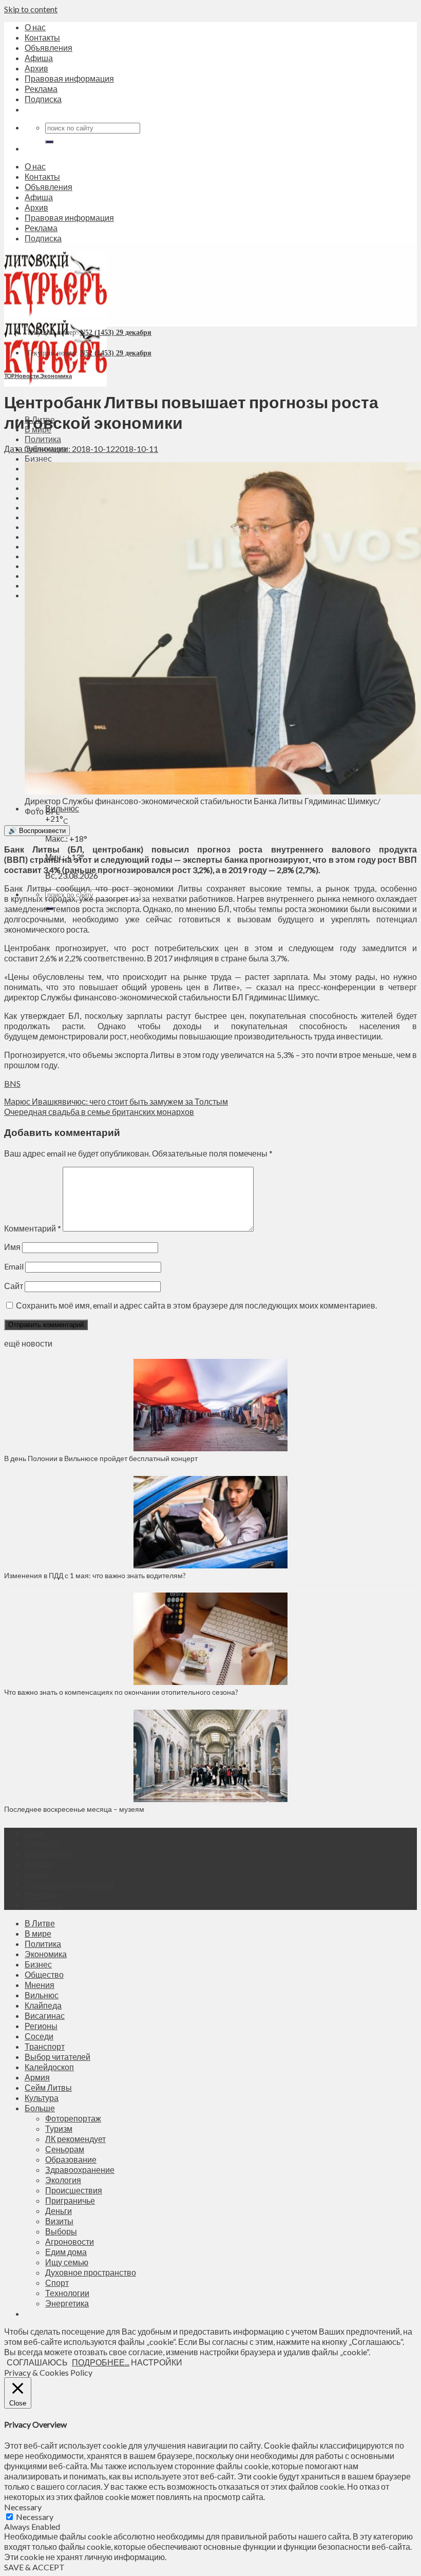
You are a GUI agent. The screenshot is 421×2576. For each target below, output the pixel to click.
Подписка (43, 99)
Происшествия (74, 2190)
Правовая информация (69, 78)
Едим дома (66, 2252)
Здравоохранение (80, 2170)
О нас (35, 27)
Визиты (59, 2221)
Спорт (57, 2283)
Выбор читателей (58, 2057)
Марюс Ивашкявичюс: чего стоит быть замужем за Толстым (116, 1101)
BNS (12, 1083)
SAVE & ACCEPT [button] (34, 2567)
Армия (37, 2077)
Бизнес (38, 458)
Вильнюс (62, 808)
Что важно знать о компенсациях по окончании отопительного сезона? (121, 1692)
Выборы (61, 2231)
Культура (42, 2098)
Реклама (41, 89)
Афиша (39, 58)
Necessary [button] (23, 2507)
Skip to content (31, 9)
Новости (27, 376)
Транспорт (45, 2046)
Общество (44, 1974)
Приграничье (70, 2200)
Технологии (67, 2293)
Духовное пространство (91, 2272)
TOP (9, 376)
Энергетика (67, 2303)
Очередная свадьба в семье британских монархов (99, 1112)
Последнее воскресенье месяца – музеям (76, 1809)
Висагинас (45, 2015)
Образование (71, 2159)
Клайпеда (43, 2005)
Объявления (49, 48)
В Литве (40, 1923)
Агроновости (70, 2241)
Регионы (41, 2026)
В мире (38, 1933)
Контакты (42, 37)
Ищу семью (67, 2262)
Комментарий (33, 1228)
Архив (36, 68)
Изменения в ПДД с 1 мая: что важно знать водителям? (95, 1575)
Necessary (35, 2517)
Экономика (56, 376)
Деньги (59, 2211)
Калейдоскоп (49, 2067)
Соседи (39, 2036)
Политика (43, 439)
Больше (40, 2108)
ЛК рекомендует (75, 2139)
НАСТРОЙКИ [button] (157, 2362)
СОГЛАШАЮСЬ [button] (37, 2362)
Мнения (40, 1985)
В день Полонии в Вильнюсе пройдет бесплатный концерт (101, 1458)
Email (14, 1266)
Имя (12, 1247)
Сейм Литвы (48, 2087)
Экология (63, 2180)
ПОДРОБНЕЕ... (101, 2362)
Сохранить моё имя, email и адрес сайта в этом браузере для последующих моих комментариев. (196, 1305)
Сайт (14, 1286)
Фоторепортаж (73, 2118)
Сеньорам (65, 2149)
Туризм (59, 2128)
